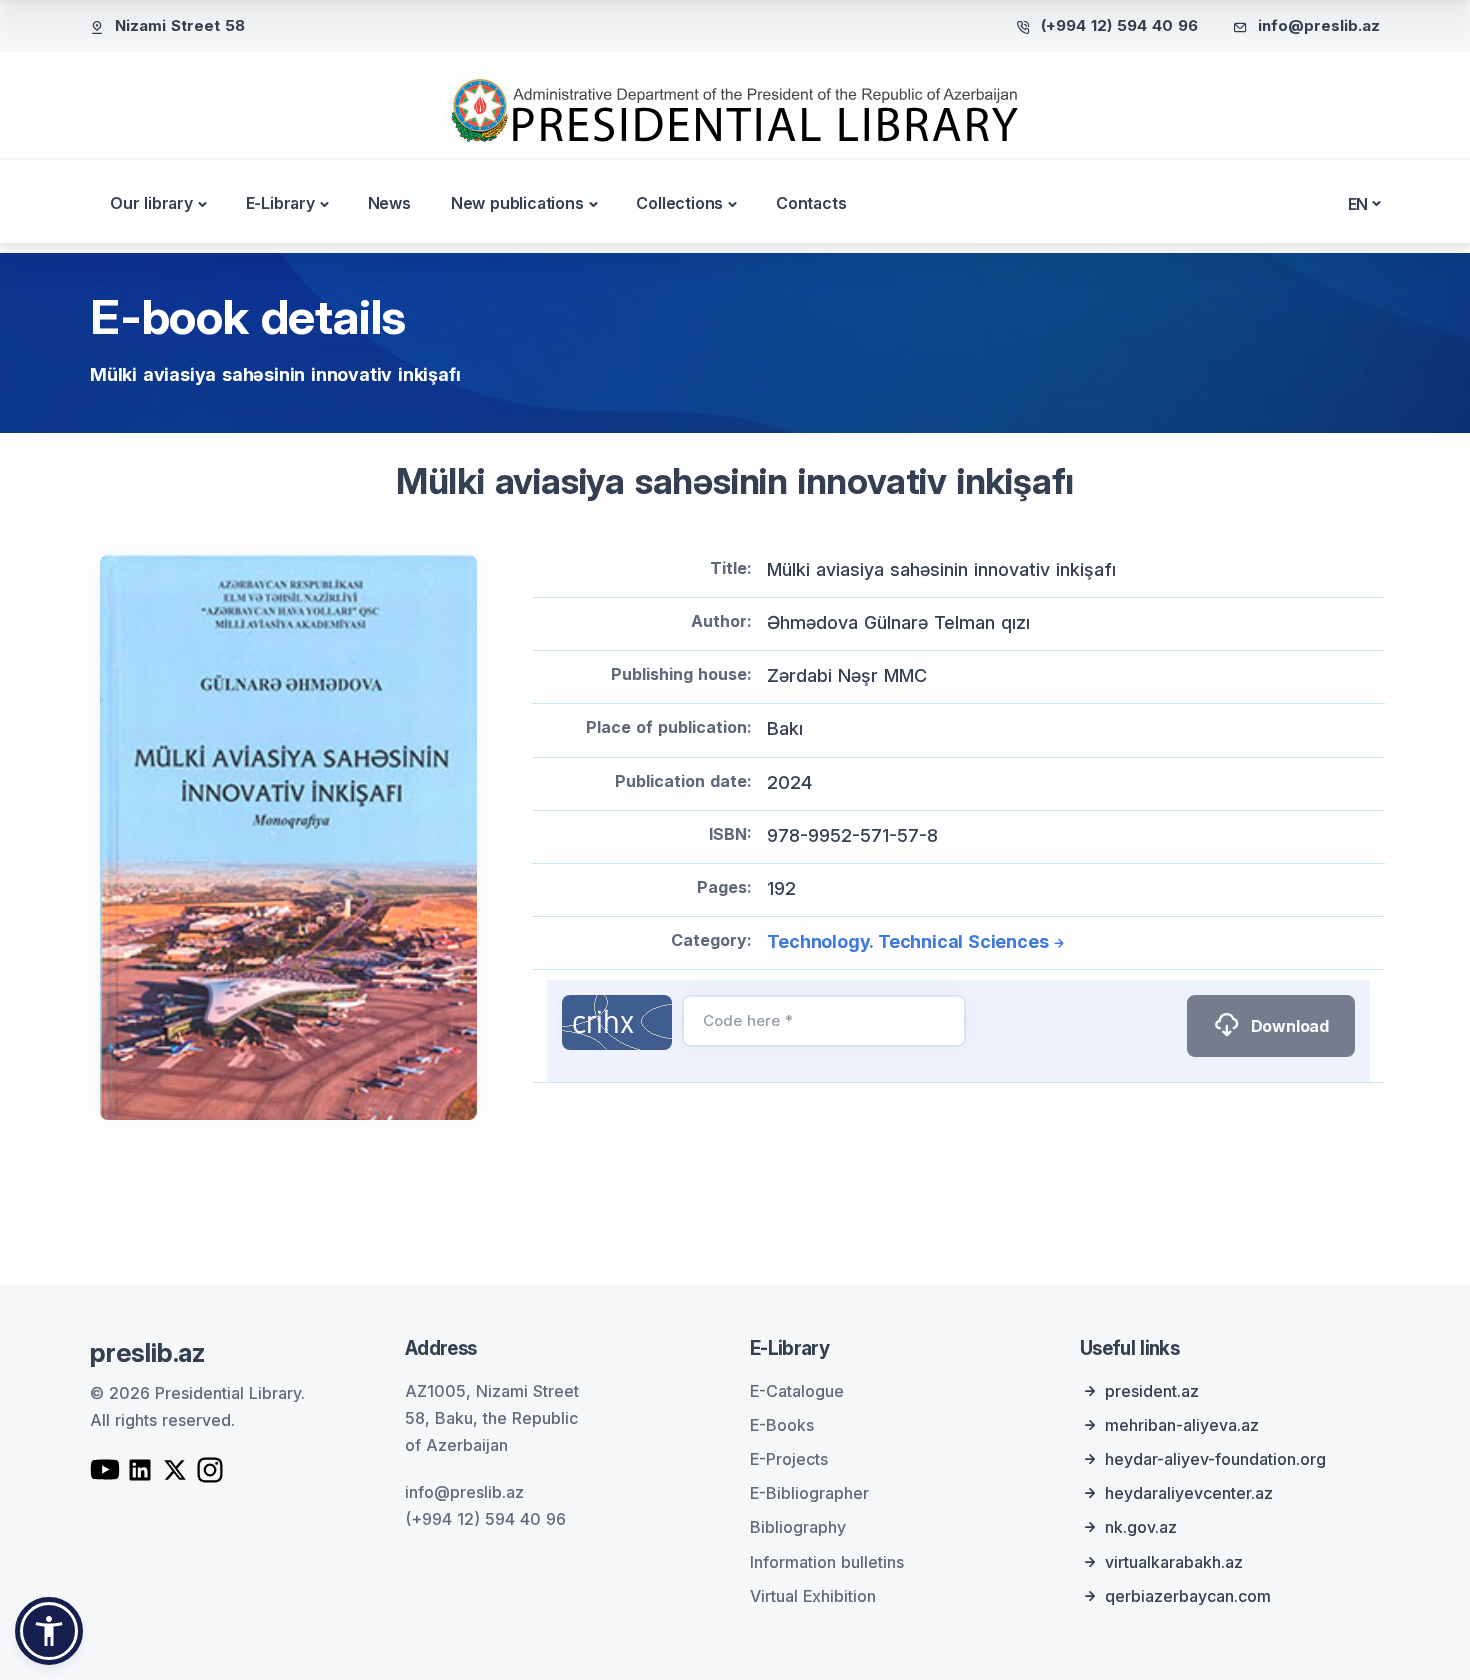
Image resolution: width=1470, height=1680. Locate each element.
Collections (679, 203)
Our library (151, 203)
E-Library (280, 203)
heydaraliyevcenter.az (1189, 1493)
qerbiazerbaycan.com (1188, 1596)
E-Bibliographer (809, 1493)
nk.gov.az (1141, 1527)
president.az (1152, 1391)
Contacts (811, 203)
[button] (49, 1631)
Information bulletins (827, 1562)
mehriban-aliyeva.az (1182, 1425)
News (389, 203)
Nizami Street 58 (180, 25)
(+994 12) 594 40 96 (1119, 25)
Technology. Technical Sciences (907, 941)
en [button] (1358, 204)
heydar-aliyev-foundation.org (1215, 1459)
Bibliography (798, 1527)
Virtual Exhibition (813, 1596)
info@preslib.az (1319, 25)
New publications (517, 203)
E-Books (782, 1425)
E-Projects (789, 1459)
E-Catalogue (797, 1391)
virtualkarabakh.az (1174, 1562)
